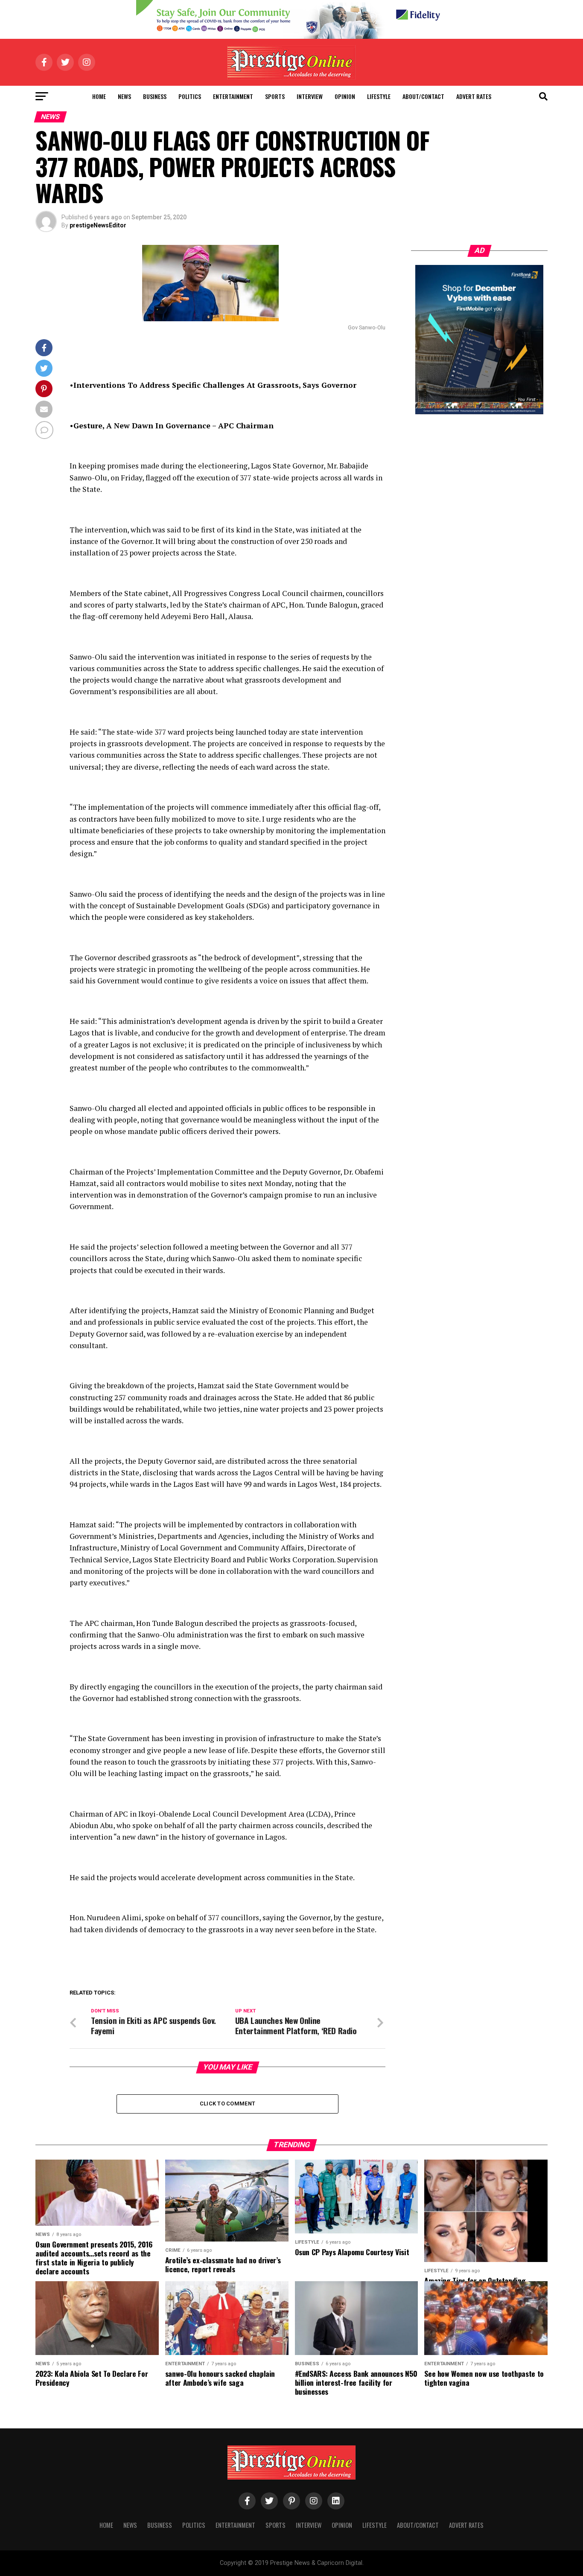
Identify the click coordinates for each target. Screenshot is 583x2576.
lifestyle (379, 96)
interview (310, 96)
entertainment (233, 96)
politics (190, 96)
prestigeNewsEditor (98, 225)
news (124, 96)
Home (99, 96)
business (155, 96)
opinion (345, 96)
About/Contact (423, 96)
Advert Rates (474, 96)
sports (275, 96)
